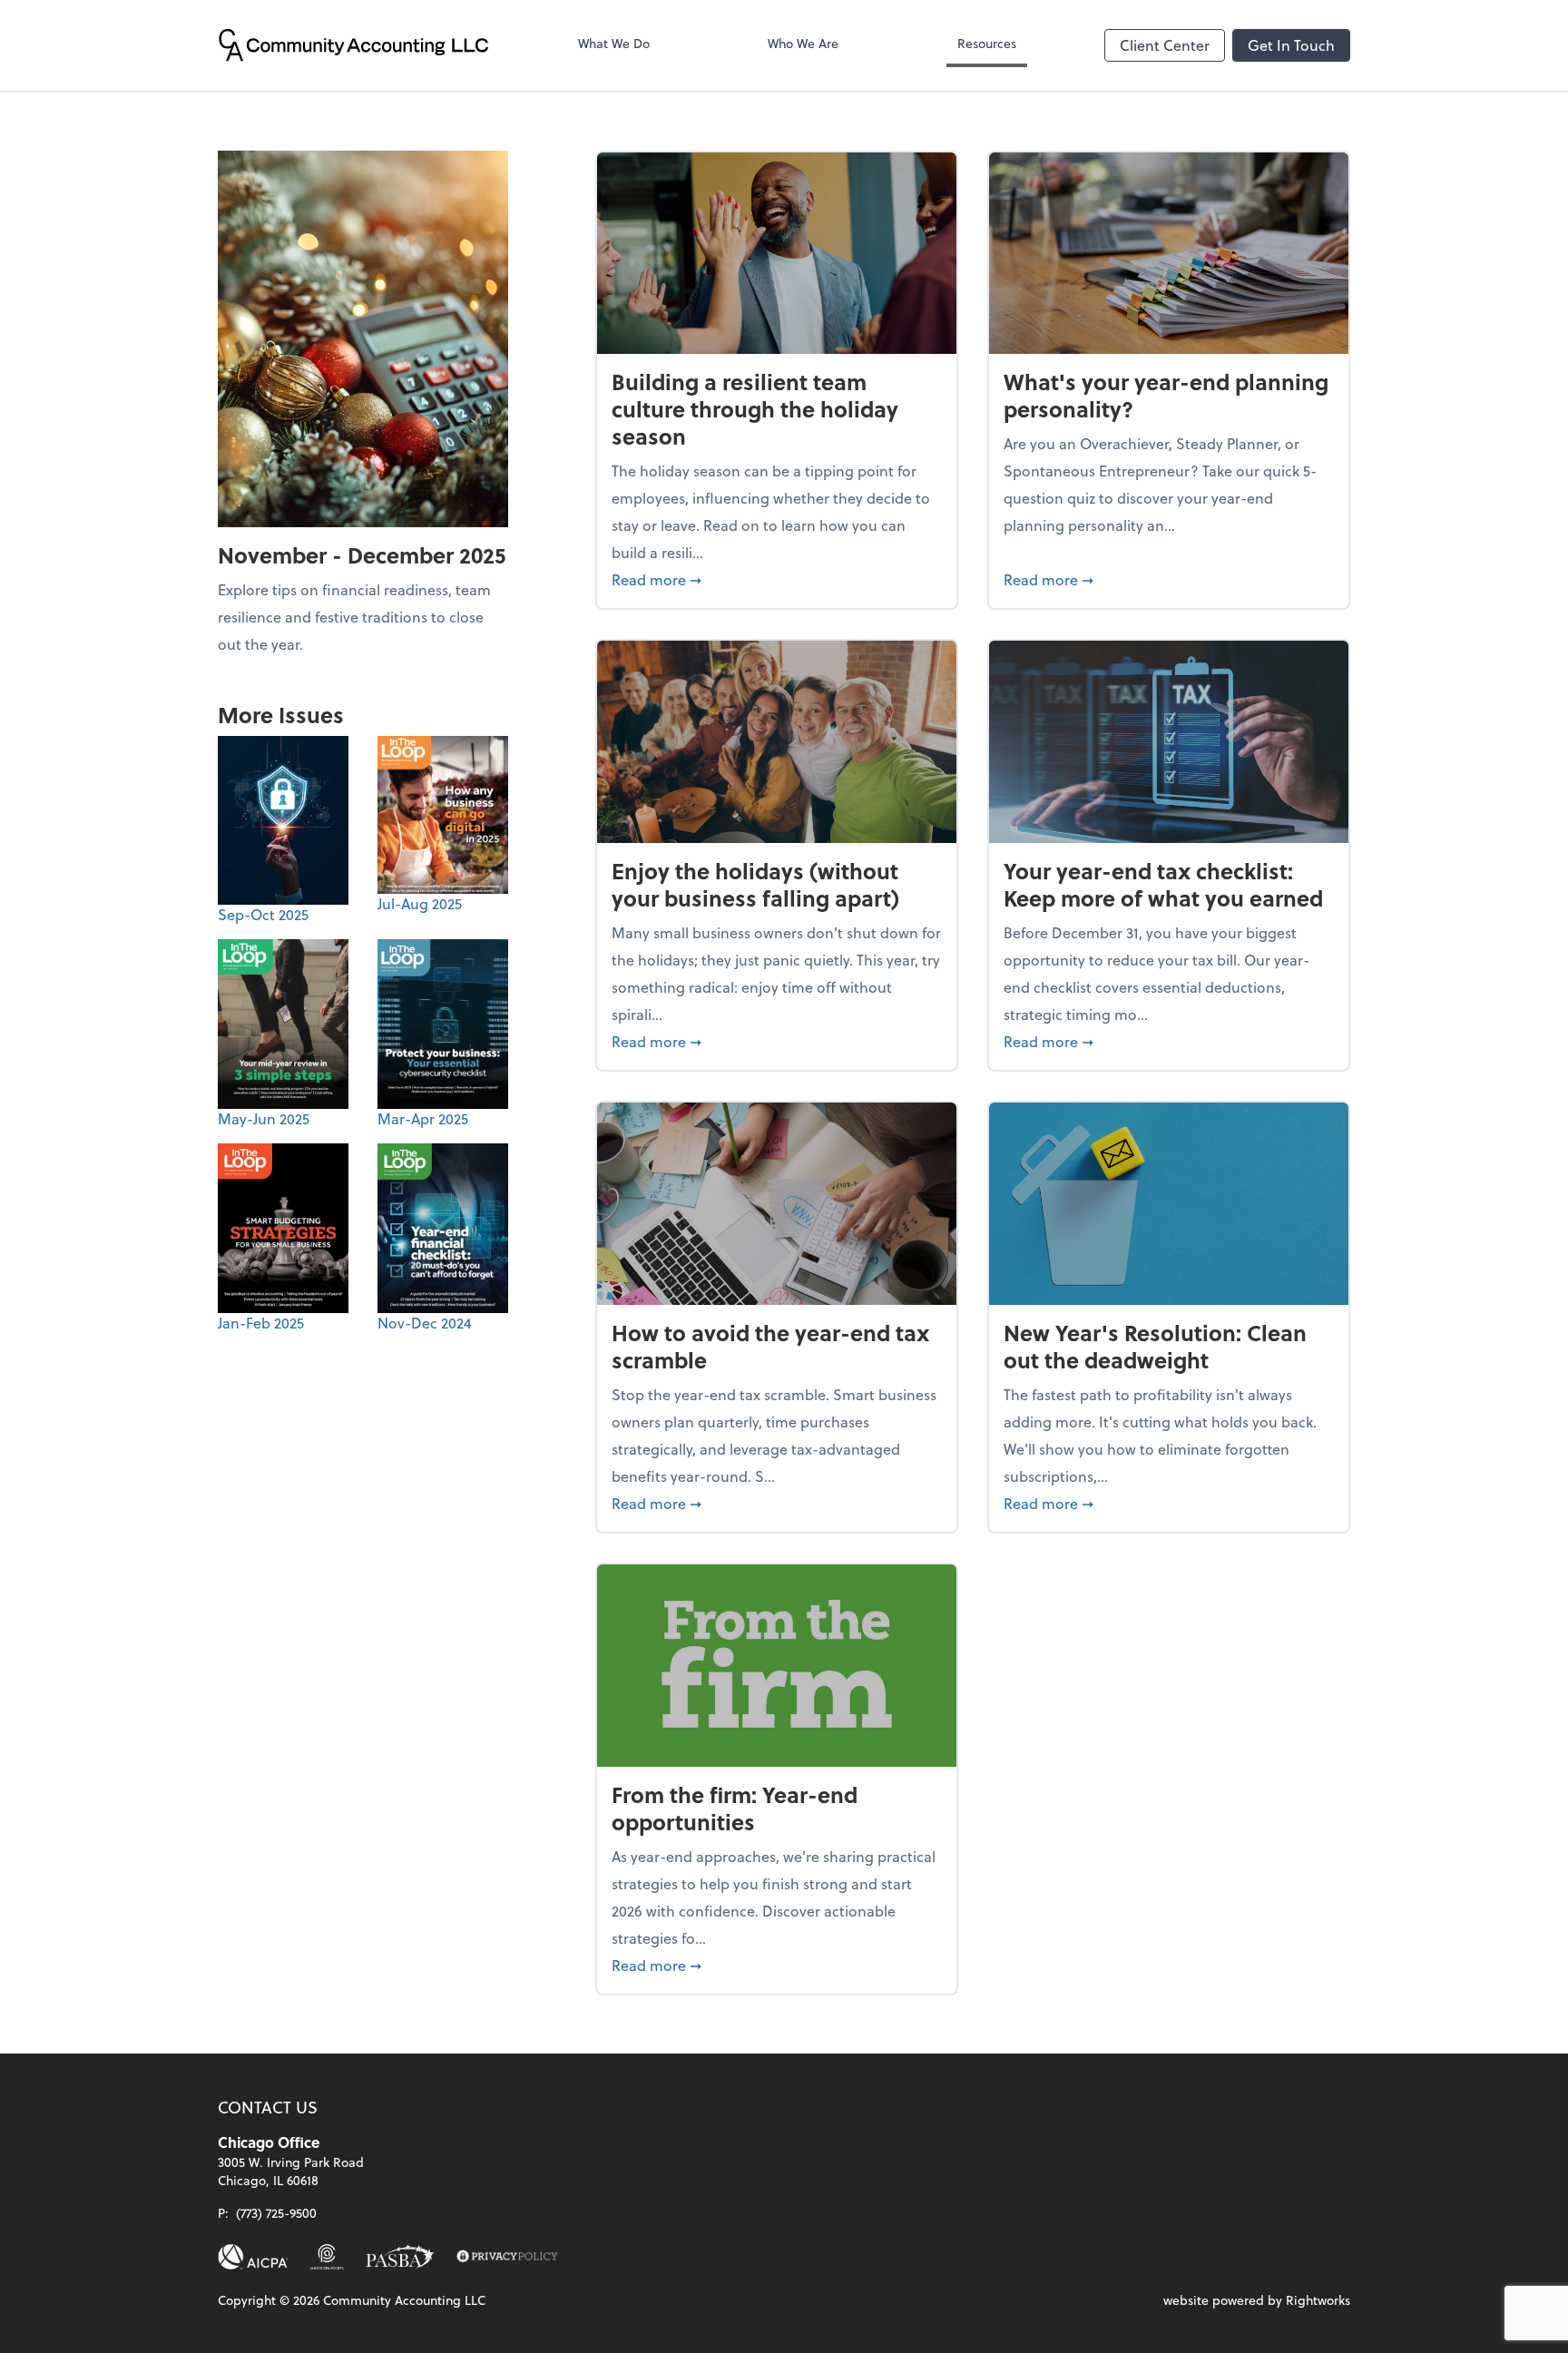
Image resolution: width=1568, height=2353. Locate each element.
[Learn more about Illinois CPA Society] (327, 2257)
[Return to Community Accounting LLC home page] (354, 45)
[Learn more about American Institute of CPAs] (253, 2257)
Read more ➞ (777, 579)
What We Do (614, 43)
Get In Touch (1291, 45)
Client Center (1165, 45)
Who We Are (803, 43)
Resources (987, 43)
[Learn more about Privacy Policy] (507, 2257)
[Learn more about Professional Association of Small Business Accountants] (400, 2257)
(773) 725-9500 (276, 2213)
